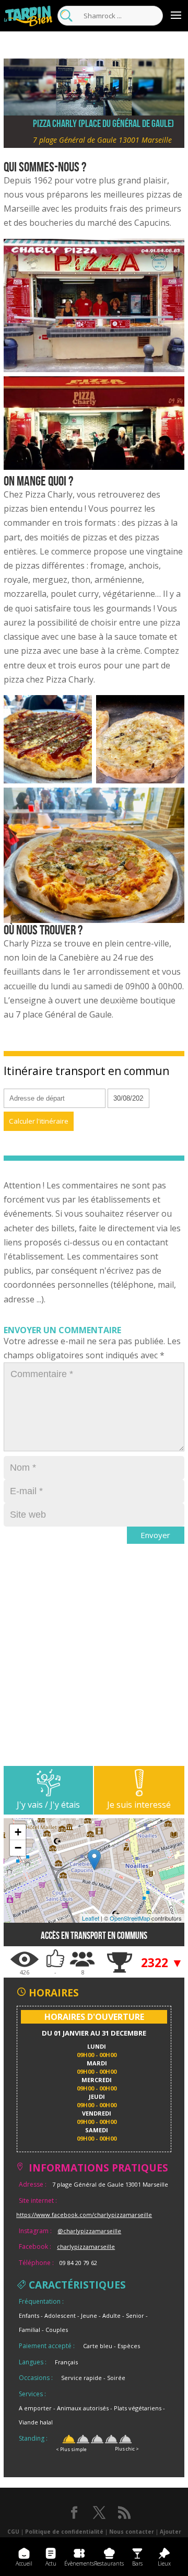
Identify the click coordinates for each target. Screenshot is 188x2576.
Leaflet (91, 1918)
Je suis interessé (139, 1805)
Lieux (164, 2563)
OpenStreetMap (130, 1918)
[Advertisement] (94, 1672)
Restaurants (109, 2563)
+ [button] (18, 1832)
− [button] (18, 1848)
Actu (51, 2563)
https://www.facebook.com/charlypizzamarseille (84, 2215)
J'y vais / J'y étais (48, 1805)
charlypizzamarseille (86, 2246)
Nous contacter (132, 2532)
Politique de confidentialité (64, 2532)
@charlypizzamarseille (89, 2231)
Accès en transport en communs (94, 1936)
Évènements (79, 2563)
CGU (13, 2532)
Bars (137, 2563)
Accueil (24, 2563)
